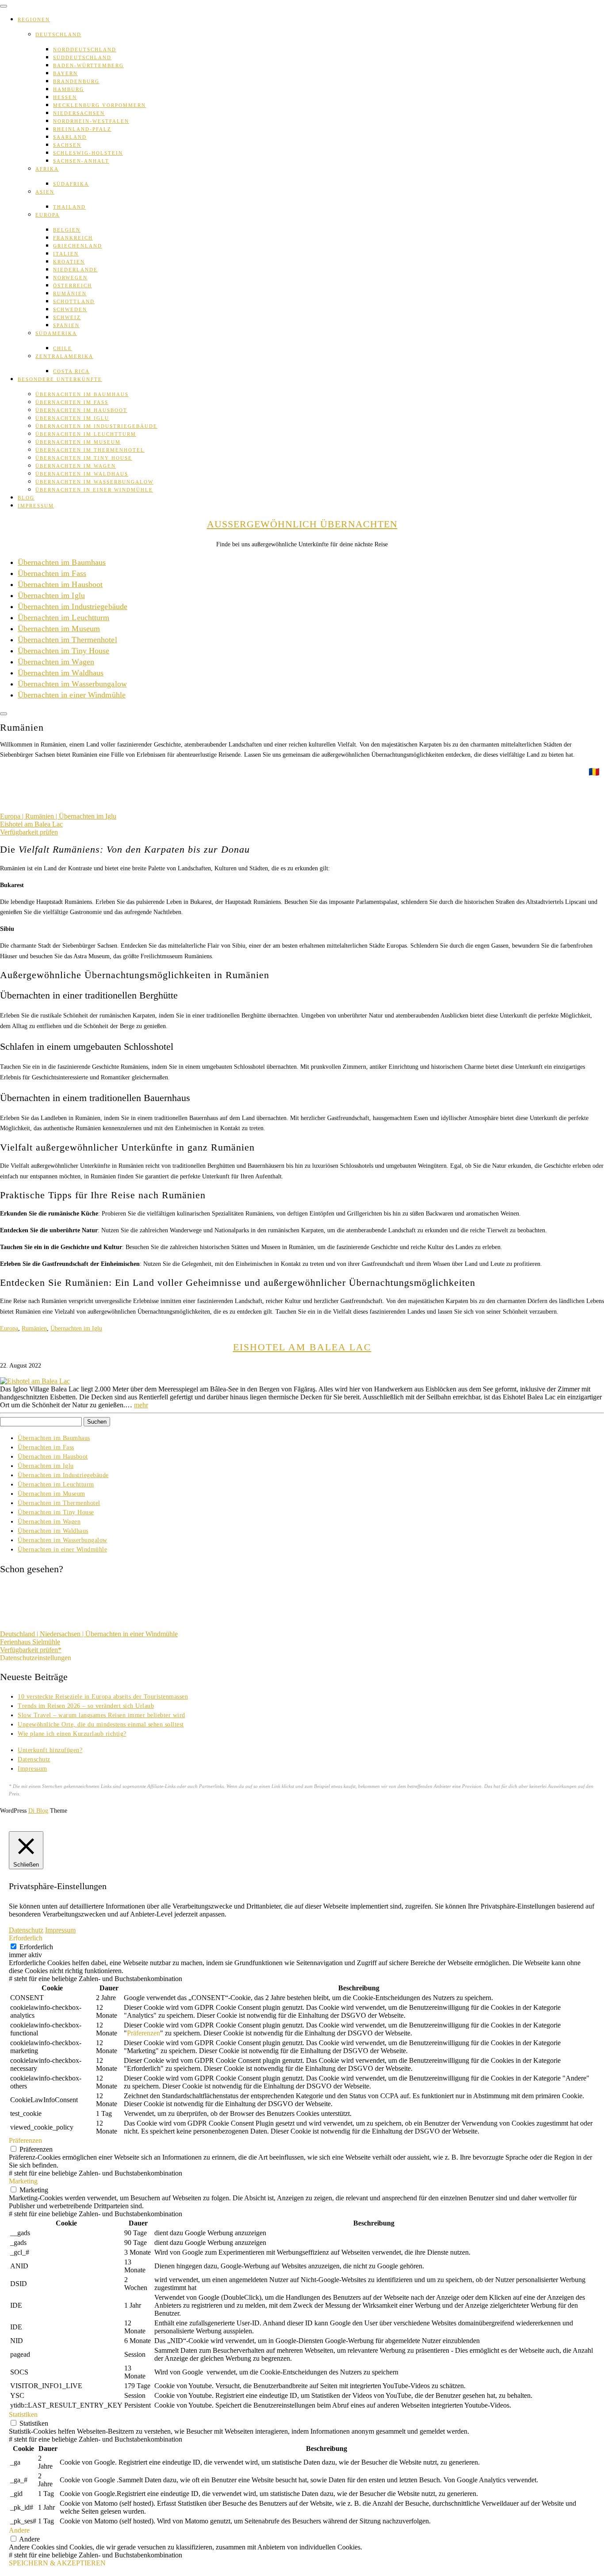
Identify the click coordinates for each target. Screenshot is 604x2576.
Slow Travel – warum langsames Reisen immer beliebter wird (101, 1715)
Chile (63, 348)
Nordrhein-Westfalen (91, 121)
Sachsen (67, 145)
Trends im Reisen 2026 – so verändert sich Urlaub (86, 1706)
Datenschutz (34, 1759)
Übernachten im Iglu (72, 418)
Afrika (47, 169)
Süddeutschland (82, 57)
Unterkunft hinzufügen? (50, 1750)
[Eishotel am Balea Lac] (35, 1381)
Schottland (74, 301)
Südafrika (71, 184)
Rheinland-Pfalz (82, 129)
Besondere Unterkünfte (60, 379)
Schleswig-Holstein (88, 153)
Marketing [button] (23, 2181)
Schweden (70, 309)
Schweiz (67, 317)
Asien (45, 192)
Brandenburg (76, 81)
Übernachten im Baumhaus (82, 394)
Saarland (70, 137)
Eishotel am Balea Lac (31, 824)
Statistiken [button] (23, 2414)
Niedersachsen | (63, 1634)
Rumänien (70, 293)
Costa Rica (71, 371)
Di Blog (38, 1811)
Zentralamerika (64, 356)
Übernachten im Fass (72, 402)
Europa (48, 215)
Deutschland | (20, 1634)
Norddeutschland (85, 50)
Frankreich (73, 238)
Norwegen (70, 278)
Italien (66, 254)
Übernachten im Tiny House (84, 458)
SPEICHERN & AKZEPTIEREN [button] (57, 2563)
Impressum (36, 506)
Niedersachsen (79, 113)
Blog (26, 498)
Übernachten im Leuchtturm (86, 434)
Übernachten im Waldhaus (82, 474)
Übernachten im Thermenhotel (90, 450)
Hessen (65, 97)
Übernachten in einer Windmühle (94, 490)
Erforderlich (36, 1947)
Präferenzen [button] (143, 2033)
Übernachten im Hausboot (81, 410)
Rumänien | (42, 816)
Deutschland (58, 34)
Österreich (73, 286)
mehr (141, 1405)
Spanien (66, 325)
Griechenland (78, 246)
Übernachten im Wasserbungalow (94, 482)
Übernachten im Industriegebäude (96, 426)
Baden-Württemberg (88, 65)
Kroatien (69, 262)
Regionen (34, 19)
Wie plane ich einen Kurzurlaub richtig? (72, 1734)
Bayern (65, 73)
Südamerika (56, 333)
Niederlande (75, 270)
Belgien (67, 230)
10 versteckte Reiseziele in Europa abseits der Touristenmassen (103, 1697)
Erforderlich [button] (26, 1938)
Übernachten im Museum (78, 442)
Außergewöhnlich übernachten (302, 524)
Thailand (69, 207)
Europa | (13, 816)
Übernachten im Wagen (76, 466)
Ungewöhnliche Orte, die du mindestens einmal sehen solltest (101, 1724)
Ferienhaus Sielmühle (30, 1642)
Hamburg (69, 89)
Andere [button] (19, 2530)
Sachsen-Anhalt (81, 161)
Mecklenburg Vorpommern (99, 105)
